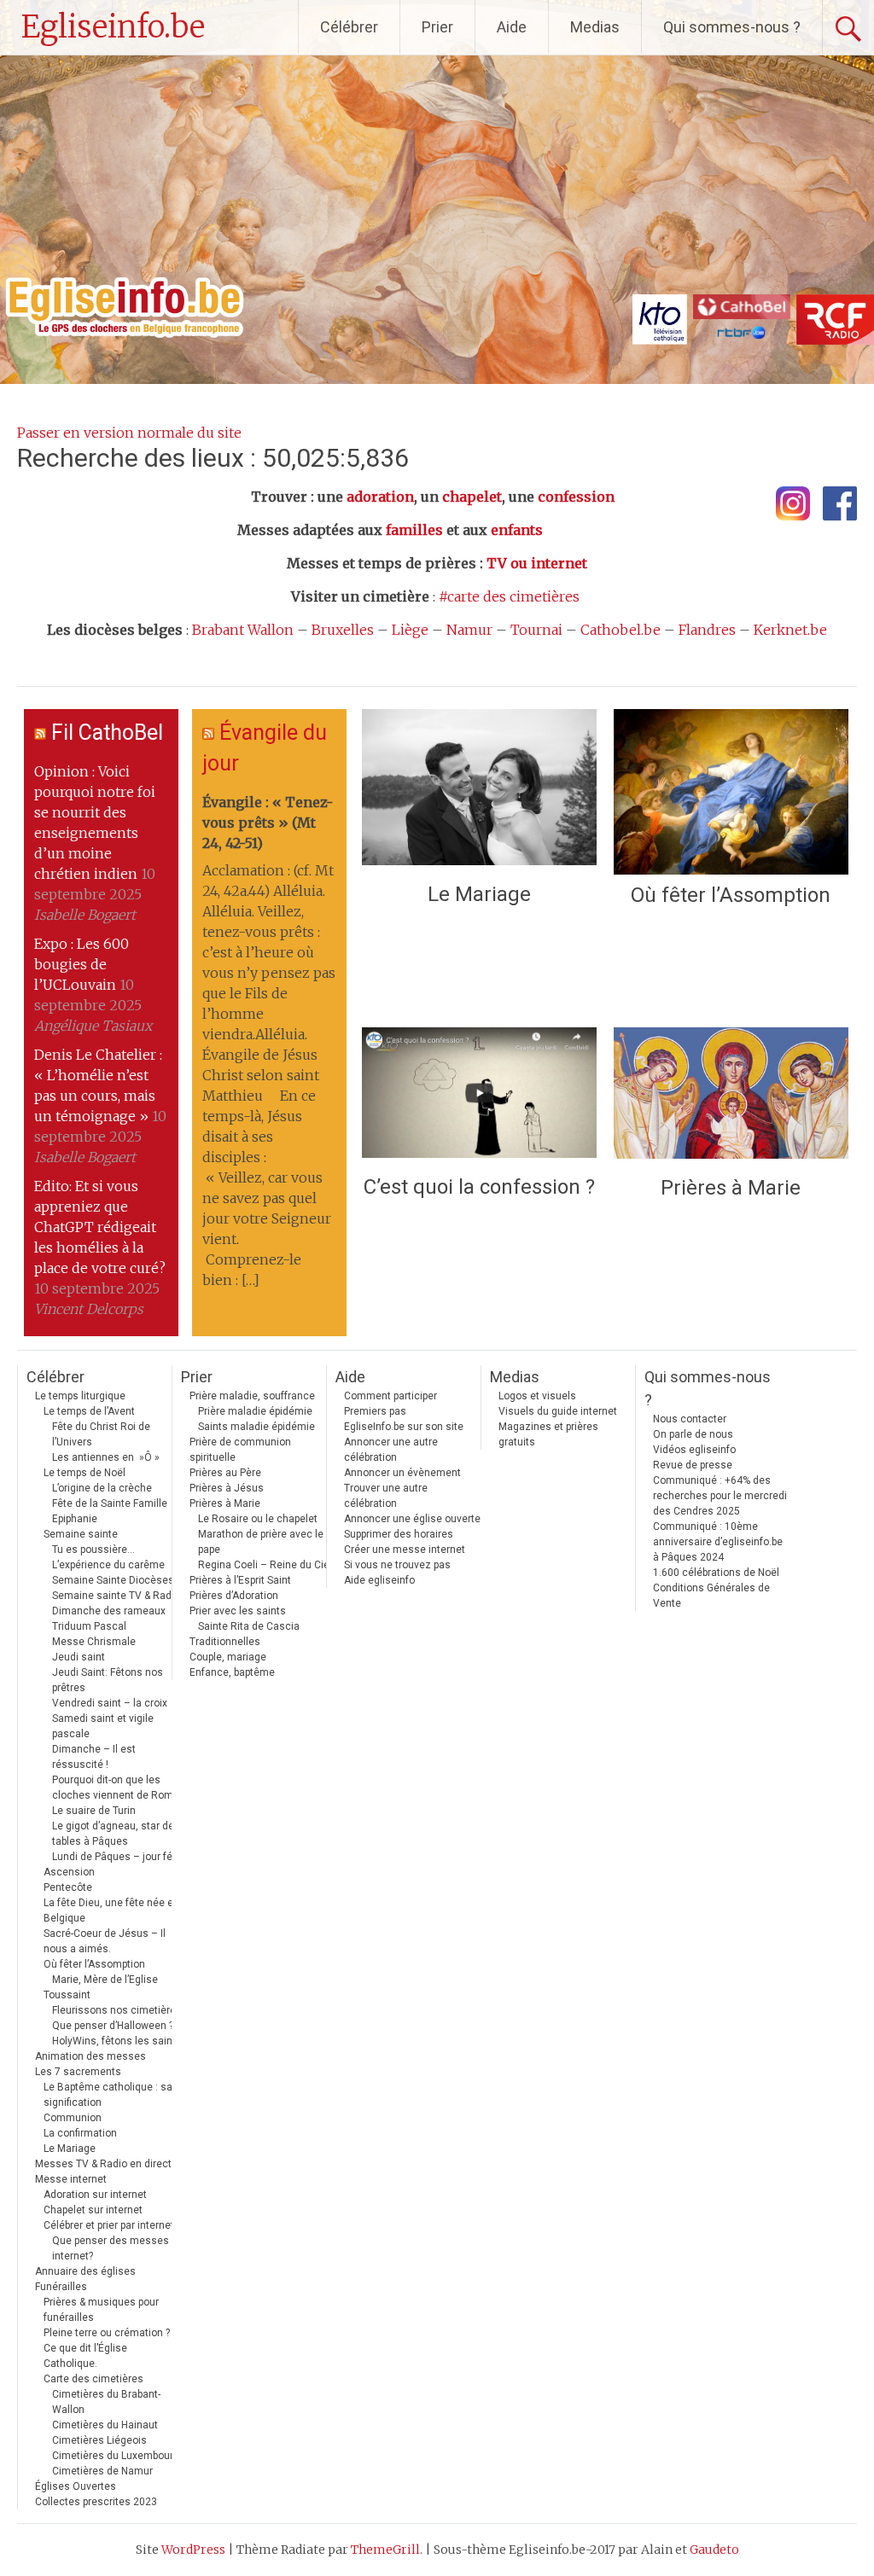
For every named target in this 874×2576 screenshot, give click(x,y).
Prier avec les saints (238, 1611)
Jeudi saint (79, 1657)
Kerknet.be (790, 630)
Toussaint (67, 1995)
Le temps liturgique (80, 1396)
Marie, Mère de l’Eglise (105, 1980)
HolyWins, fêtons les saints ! (119, 2041)
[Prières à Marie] (731, 1098)
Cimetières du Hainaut (105, 2425)
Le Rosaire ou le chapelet (258, 1519)
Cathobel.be (621, 630)
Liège (410, 630)
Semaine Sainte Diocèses (113, 1580)
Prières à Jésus (227, 1488)
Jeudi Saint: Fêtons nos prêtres (108, 1680)
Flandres (707, 630)
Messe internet (71, 2179)
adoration (380, 497)
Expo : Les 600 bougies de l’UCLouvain (82, 964)
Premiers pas (375, 1411)
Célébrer (349, 27)
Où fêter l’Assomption (731, 895)
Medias (595, 27)
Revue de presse (693, 1465)
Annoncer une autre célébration (391, 1450)
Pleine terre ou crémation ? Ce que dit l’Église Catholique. (107, 2348)
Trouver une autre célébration (386, 1496)
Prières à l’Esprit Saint (240, 1580)
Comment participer (390, 1396)
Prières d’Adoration (234, 1596)
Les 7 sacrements (78, 2072)
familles (414, 530)
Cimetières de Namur (102, 2471)
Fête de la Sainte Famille (110, 1503)
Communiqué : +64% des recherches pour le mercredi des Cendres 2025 (720, 1496)
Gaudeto (714, 2550)
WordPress (193, 2550)
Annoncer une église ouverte (412, 1519)
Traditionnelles (225, 1642)
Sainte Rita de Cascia (249, 1626)
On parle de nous (693, 1434)
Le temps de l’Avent (89, 1411)
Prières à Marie (731, 1188)
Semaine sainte (81, 1534)
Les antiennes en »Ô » (106, 1457)
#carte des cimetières (509, 596)
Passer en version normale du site (129, 433)
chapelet (472, 497)
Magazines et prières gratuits (548, 1434)
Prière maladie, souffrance (252, 1396)
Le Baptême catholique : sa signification (108, 2095)
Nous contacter (690, 1419)
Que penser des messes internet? (111, 2248)
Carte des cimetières (93, 2379)
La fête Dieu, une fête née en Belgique (111, 1910)
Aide (512, 27)
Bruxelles (343, 630)
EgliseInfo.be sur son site (404, 1427)
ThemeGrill (385, 2550)
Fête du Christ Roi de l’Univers (101, 1434)
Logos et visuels (537, 1396)
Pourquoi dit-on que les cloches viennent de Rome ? (119, 1788)
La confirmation (80, 2133)
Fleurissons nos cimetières (117, 2010)
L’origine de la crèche (102, 1488)
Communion (73, 2118)
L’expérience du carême (108, 1565)
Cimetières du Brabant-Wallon (106, 2402)
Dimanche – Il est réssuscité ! (94, 1757)
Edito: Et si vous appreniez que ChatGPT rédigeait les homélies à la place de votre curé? (100, 1227)
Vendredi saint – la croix (110, 1703)
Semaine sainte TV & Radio (116, 1596)
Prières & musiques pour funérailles (101, 2310)
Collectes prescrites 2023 (96, 2502)
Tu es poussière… (93, 1550)
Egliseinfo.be (113, 27)
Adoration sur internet (95, 2195)
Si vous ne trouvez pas (397, 1565)
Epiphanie (75, 1519)
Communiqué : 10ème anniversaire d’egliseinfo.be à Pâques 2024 (718, 1542)
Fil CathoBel (107, 733)
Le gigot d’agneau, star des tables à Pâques (116, 1834)
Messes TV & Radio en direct (103, 2164)
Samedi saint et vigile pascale (103, 1726)
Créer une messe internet (405, 1550)
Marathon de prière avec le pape (261, 1542)
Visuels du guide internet (558, 1411)
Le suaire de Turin (94, 1811)
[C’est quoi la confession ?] (479, 1097)
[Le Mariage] (479, 791)
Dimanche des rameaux (109, 1611)
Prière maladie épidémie (255, 1411)
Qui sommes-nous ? (732, 27)
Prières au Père (225, 1473)
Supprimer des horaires (399, 1534)
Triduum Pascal (89, 1626)
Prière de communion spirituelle (240, 1450)
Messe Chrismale (94, 1642)
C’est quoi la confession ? (479, 1187)
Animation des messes (90, 2056)
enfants (517, 530)
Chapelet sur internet (93, 2210)
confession (576, 497)
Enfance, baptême (232, 1672)
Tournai (536, 630)
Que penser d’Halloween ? (113, 2026)
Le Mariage (479, 894)
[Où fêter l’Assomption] (731, 792)
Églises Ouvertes (76, 2486)
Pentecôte (68, 1887)
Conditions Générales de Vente (711, 1596)
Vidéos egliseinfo (694, 1450)
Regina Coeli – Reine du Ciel (265, 1565)
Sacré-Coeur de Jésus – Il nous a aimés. (105, 1941)
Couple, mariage (228, 1657)
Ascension (69, 1872)
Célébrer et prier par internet (109, 2225)
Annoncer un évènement (402, 1473)
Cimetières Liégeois (99, 2440)
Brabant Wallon (243, 630)
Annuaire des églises (85, 2271)
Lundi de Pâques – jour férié (118, 1857)
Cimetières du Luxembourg (116, 2456)
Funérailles (61, 2287)
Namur (469, 630)
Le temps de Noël (84, 1473)
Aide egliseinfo (379, 1580)
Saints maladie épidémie (256, 1427)
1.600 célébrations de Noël (716, 1573)
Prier (437, 27)
